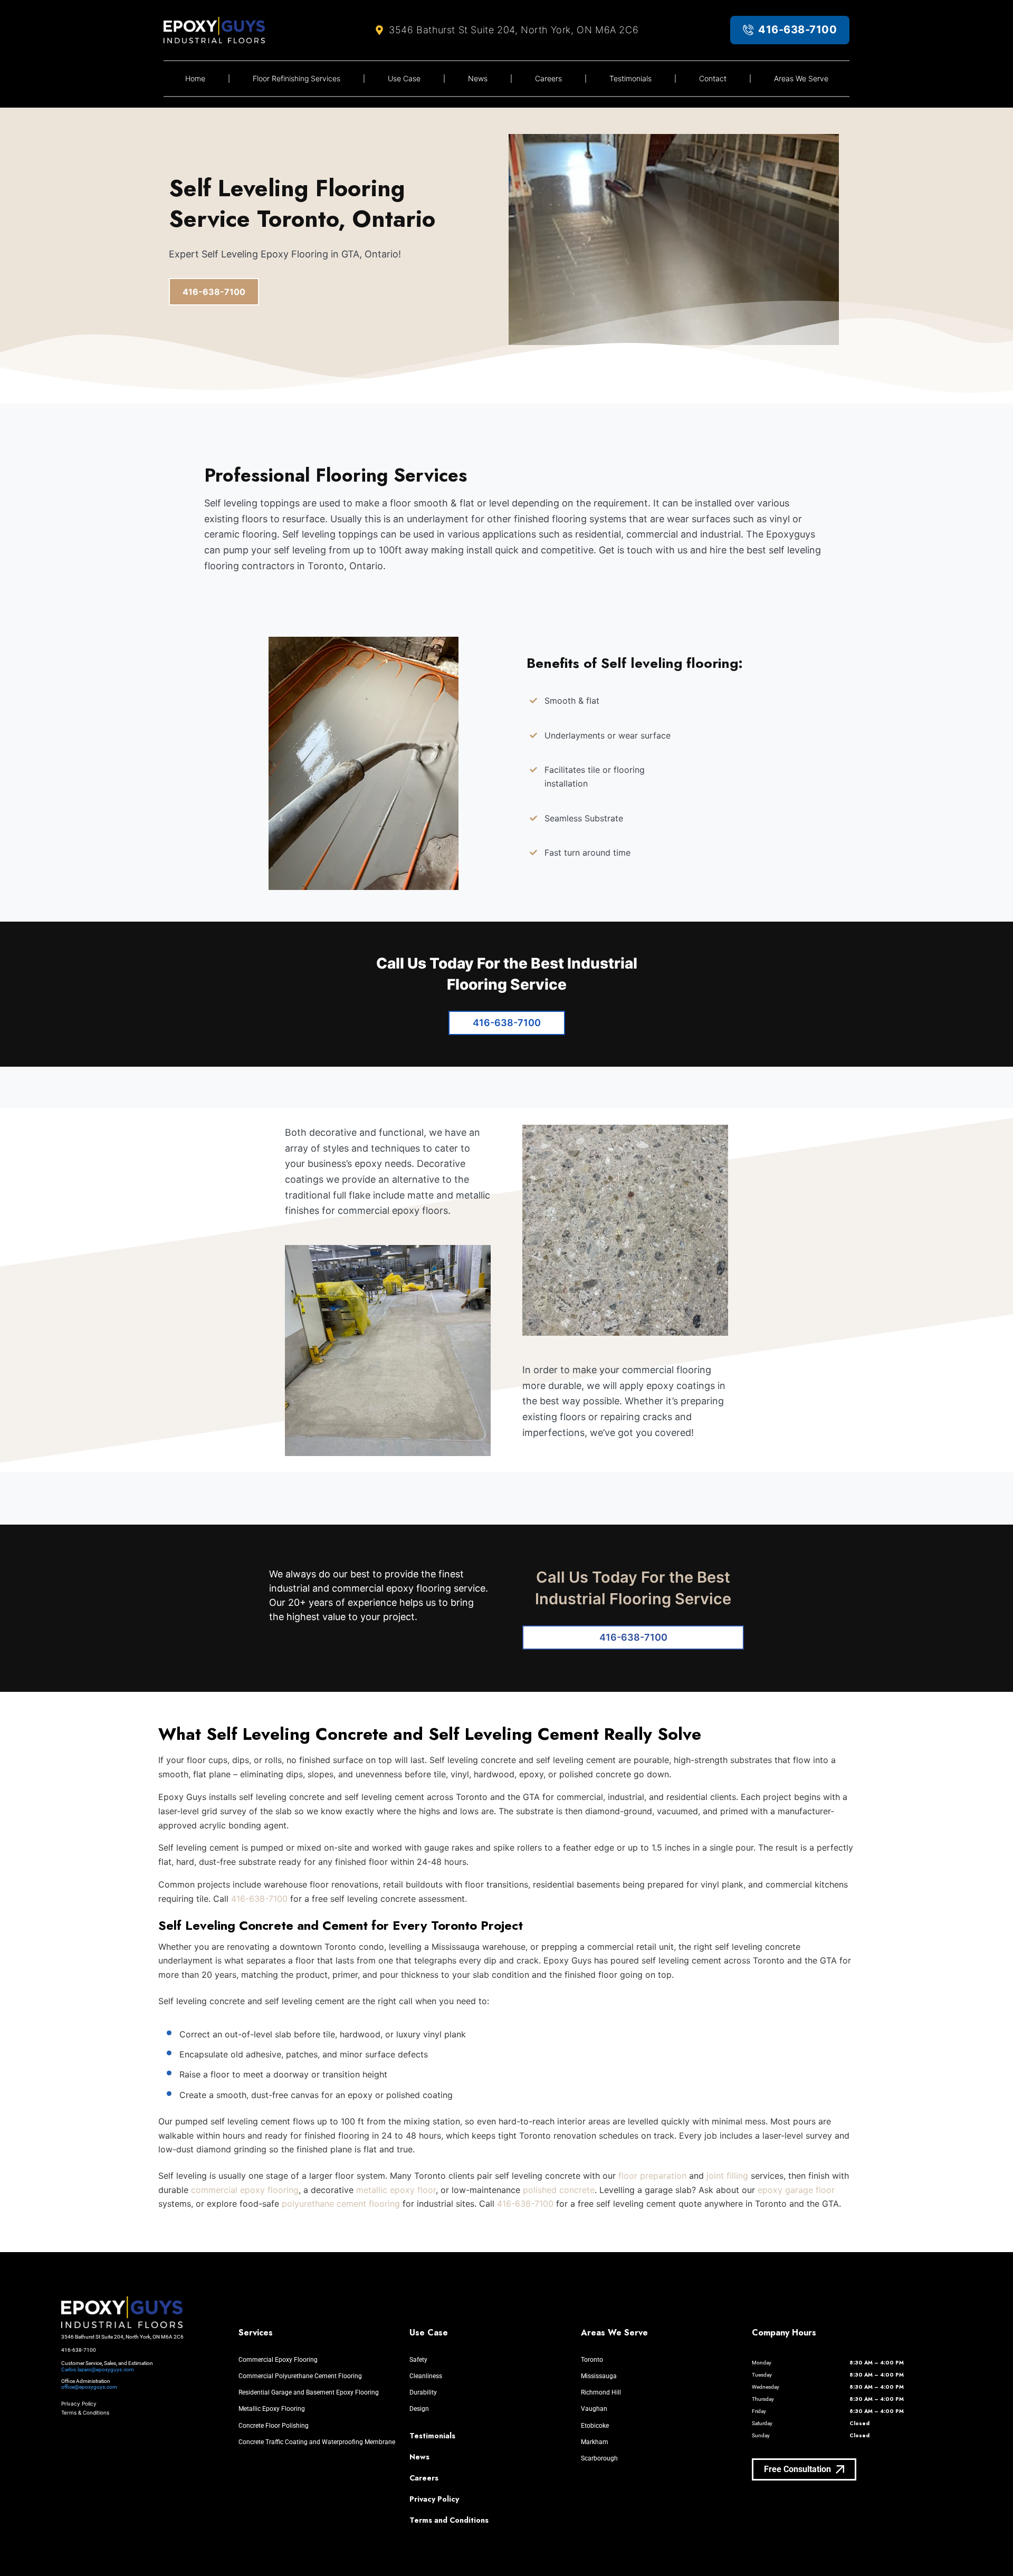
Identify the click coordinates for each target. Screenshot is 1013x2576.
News (478, 78)
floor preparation (652, 2176)
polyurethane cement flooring (341, 2204)
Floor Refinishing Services (297, 78)
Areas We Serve (801, 78)
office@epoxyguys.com (89, 2387)
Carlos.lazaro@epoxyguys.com (98, 2369)
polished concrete (559, 2190)
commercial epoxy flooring (245, 2190)
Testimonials (630, 78)
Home (195, 78)
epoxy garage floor (796, 2190)
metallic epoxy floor (396, 2190)
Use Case (404, 78)
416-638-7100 (259, 1899)
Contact (713, 78)
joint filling (727, 2176)
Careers (548, 78)
